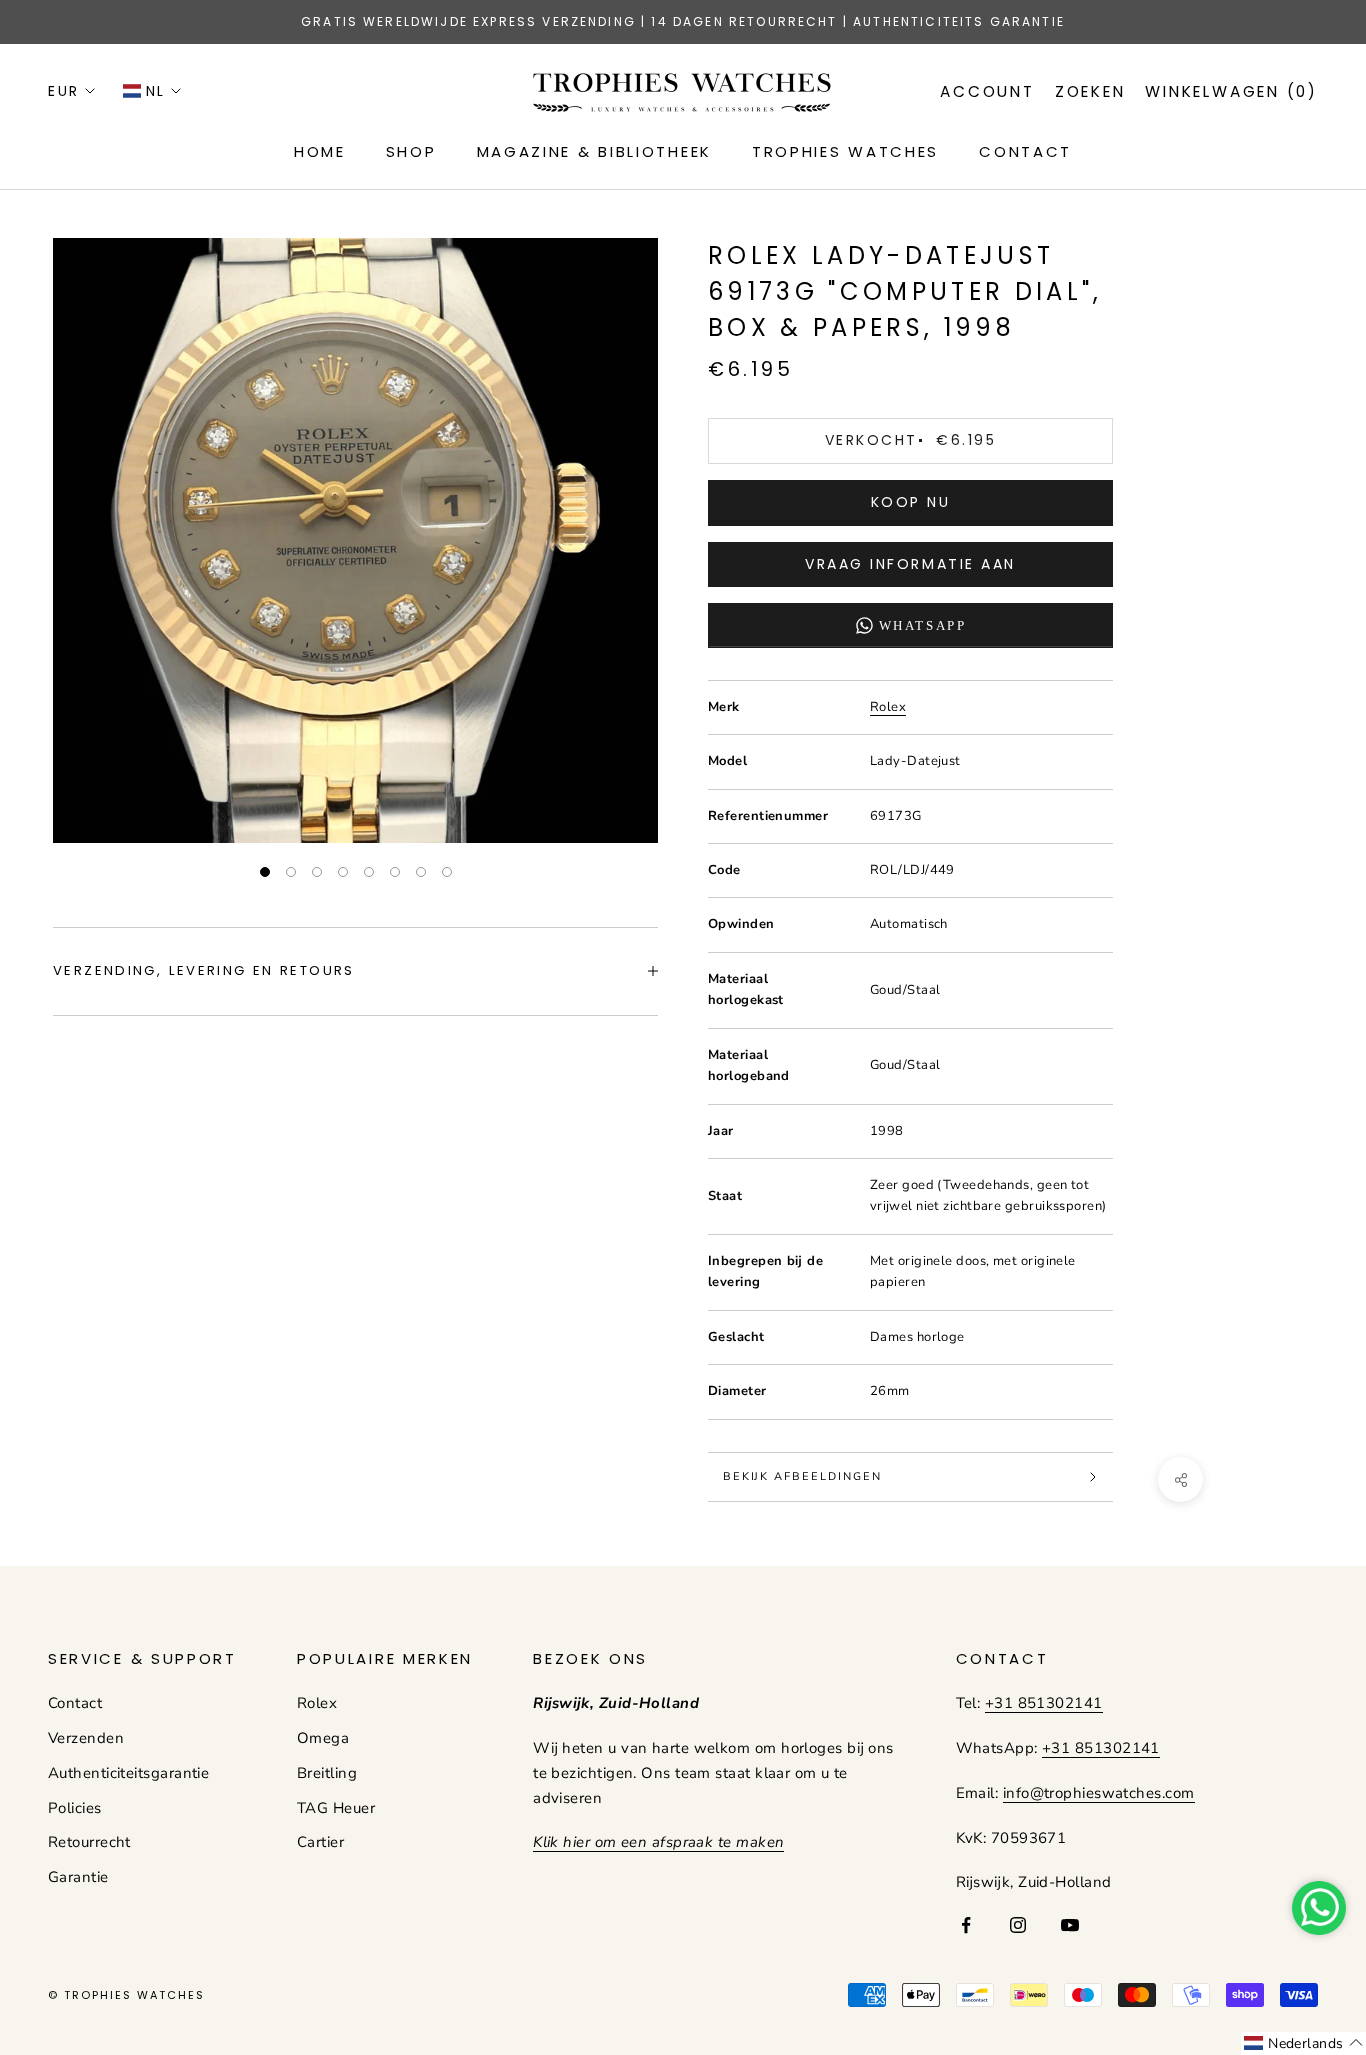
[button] (1303, 2043)
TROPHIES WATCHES (845, 151)
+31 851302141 (1044, 1703)
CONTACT (1025, 151)
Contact (75, 1703)
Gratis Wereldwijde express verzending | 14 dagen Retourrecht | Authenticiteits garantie (683, 21)
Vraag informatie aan (910, 564)
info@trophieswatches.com (1099, 1793)
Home (320, 151)
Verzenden (86, 1738)
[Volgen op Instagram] (1018, 1925)
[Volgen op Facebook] (966, 1925)
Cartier (320, 1842)
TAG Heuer (336, 1808)
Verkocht (910, 440)
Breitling (327, 1773)
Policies (75, 1808)
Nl (156, 91)
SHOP (411, 151)
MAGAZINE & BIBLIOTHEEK (594, 151)
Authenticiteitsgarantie (128, 1773)
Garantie (78, 1877)
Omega (323, 1738)
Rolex (888, 707)
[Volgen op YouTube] (1070, 1925)
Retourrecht (89, 1842)
